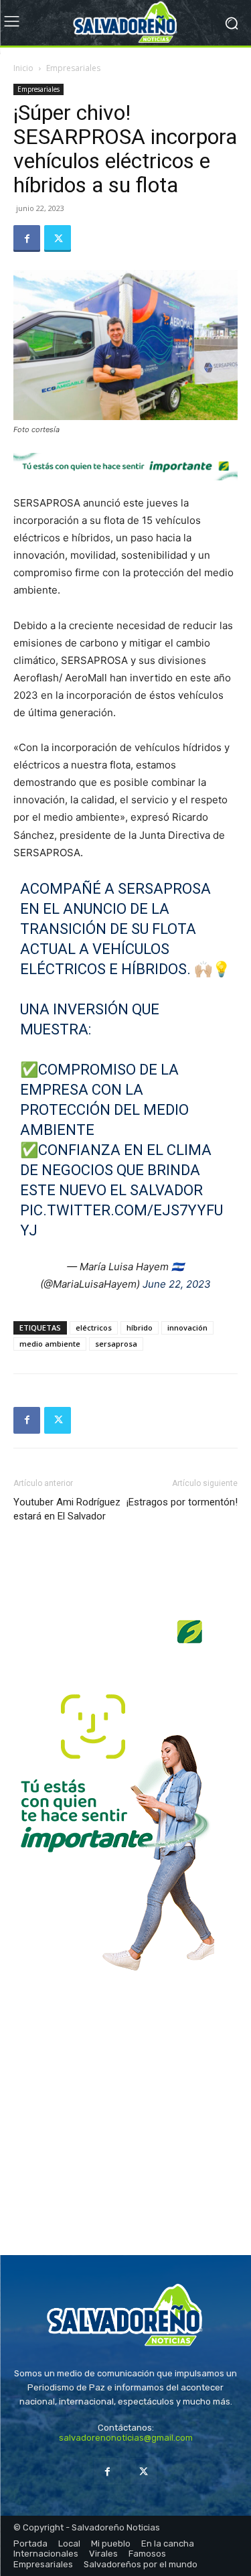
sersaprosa (116, 1344)
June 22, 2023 (177, 1284)
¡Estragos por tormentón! (182, 1502)
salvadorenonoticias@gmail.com (126, 2438)
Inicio (23, 68)
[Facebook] (27, 239)
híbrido (140, 1328)
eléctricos (94, 1328)
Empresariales (73, 68)
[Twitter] (58, 239)
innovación (187, 1328)
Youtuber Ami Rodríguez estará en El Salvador (67, 1509)
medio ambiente (50, 1344)
